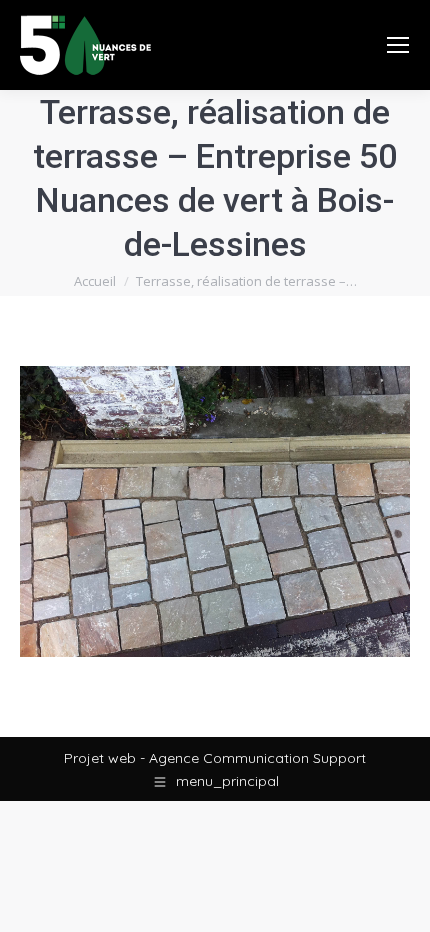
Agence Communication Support (257, 758)
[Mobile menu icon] (398, 45)
